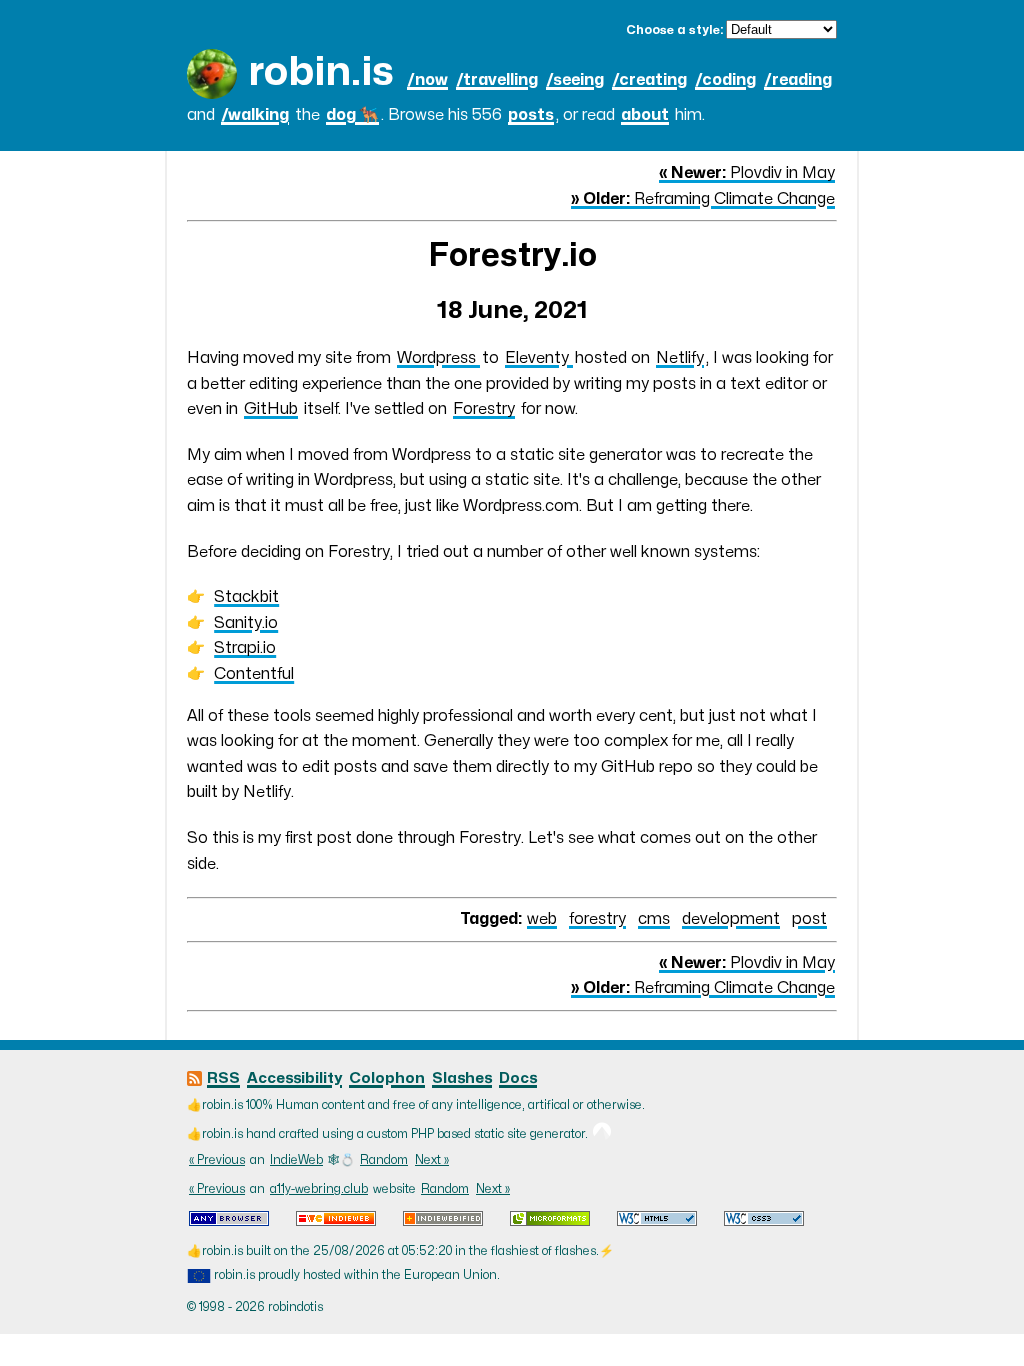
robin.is (321, 72)
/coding (725, 80)
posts (531, 115)
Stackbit (246, 597)
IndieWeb (296, 1160)
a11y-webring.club (319, 1189)
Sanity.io (246, 623)
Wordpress (438, 358)
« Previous (217, 1160)
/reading (798, 80)
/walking (255, 115)
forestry (597, 919)
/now (427, 80)
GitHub (271, 409)
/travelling (497, 80)
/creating (649, 80)
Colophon (387, 1078)
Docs (518, 1078)
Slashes (462, 1078)
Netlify (680, 358)
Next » (432, 1160)
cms (654, 919)
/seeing (575, 80)
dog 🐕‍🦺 (352, 115)
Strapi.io (245, 648)
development (731, 919)
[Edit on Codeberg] (602, 1134)
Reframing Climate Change (703, 199)
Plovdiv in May (747, 173)
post (809, 919)
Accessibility (294, 1078)
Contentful (254, 674)
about (645, 115)
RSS (223, 1078)
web (542, 919)
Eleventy (539, 358)
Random (384, 1160)
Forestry (484, 409)
